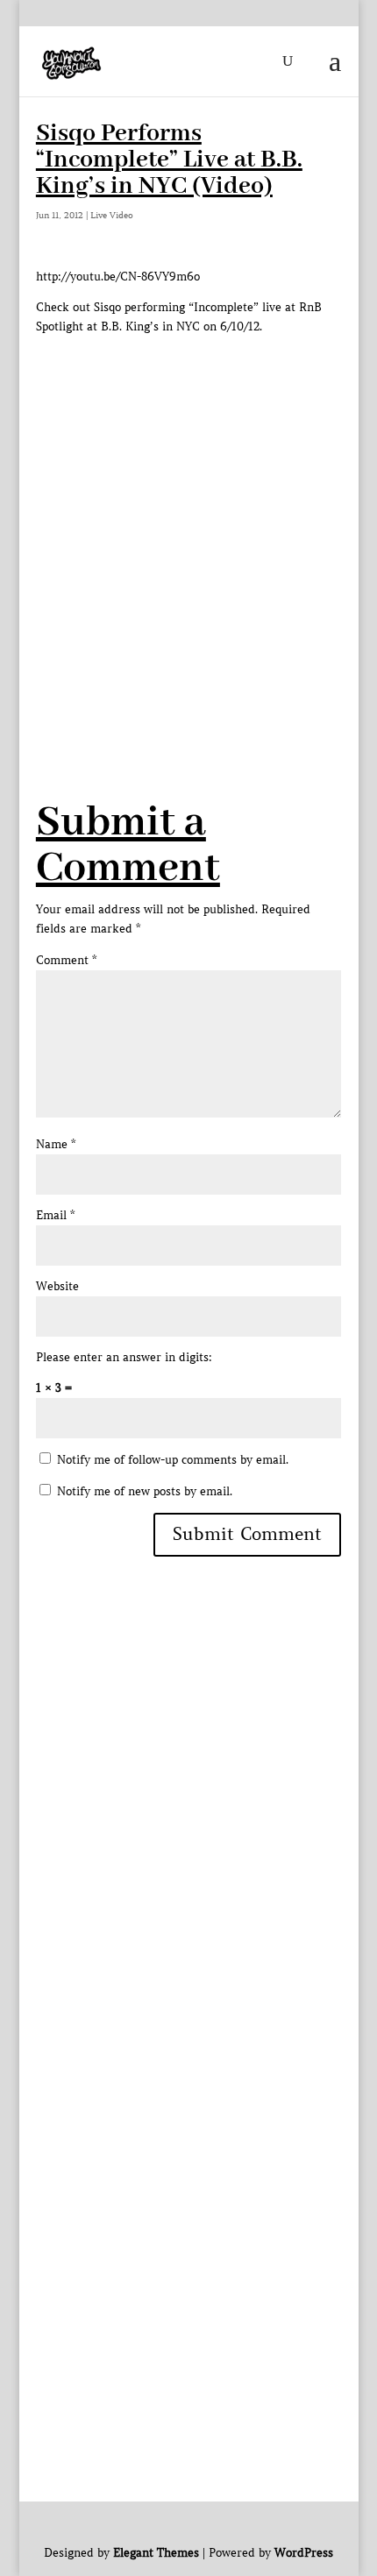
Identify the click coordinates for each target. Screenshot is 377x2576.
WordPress (304, 2553)
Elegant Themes (156, 2553)
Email (55, 1215)
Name (56, 1144)
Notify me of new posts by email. (145, 1491)
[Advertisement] (188, 525)
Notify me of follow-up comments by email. (173, 1460)
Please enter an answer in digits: (124, 1357)
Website (57, 1286)
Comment (66, 960)
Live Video (112, 215)
